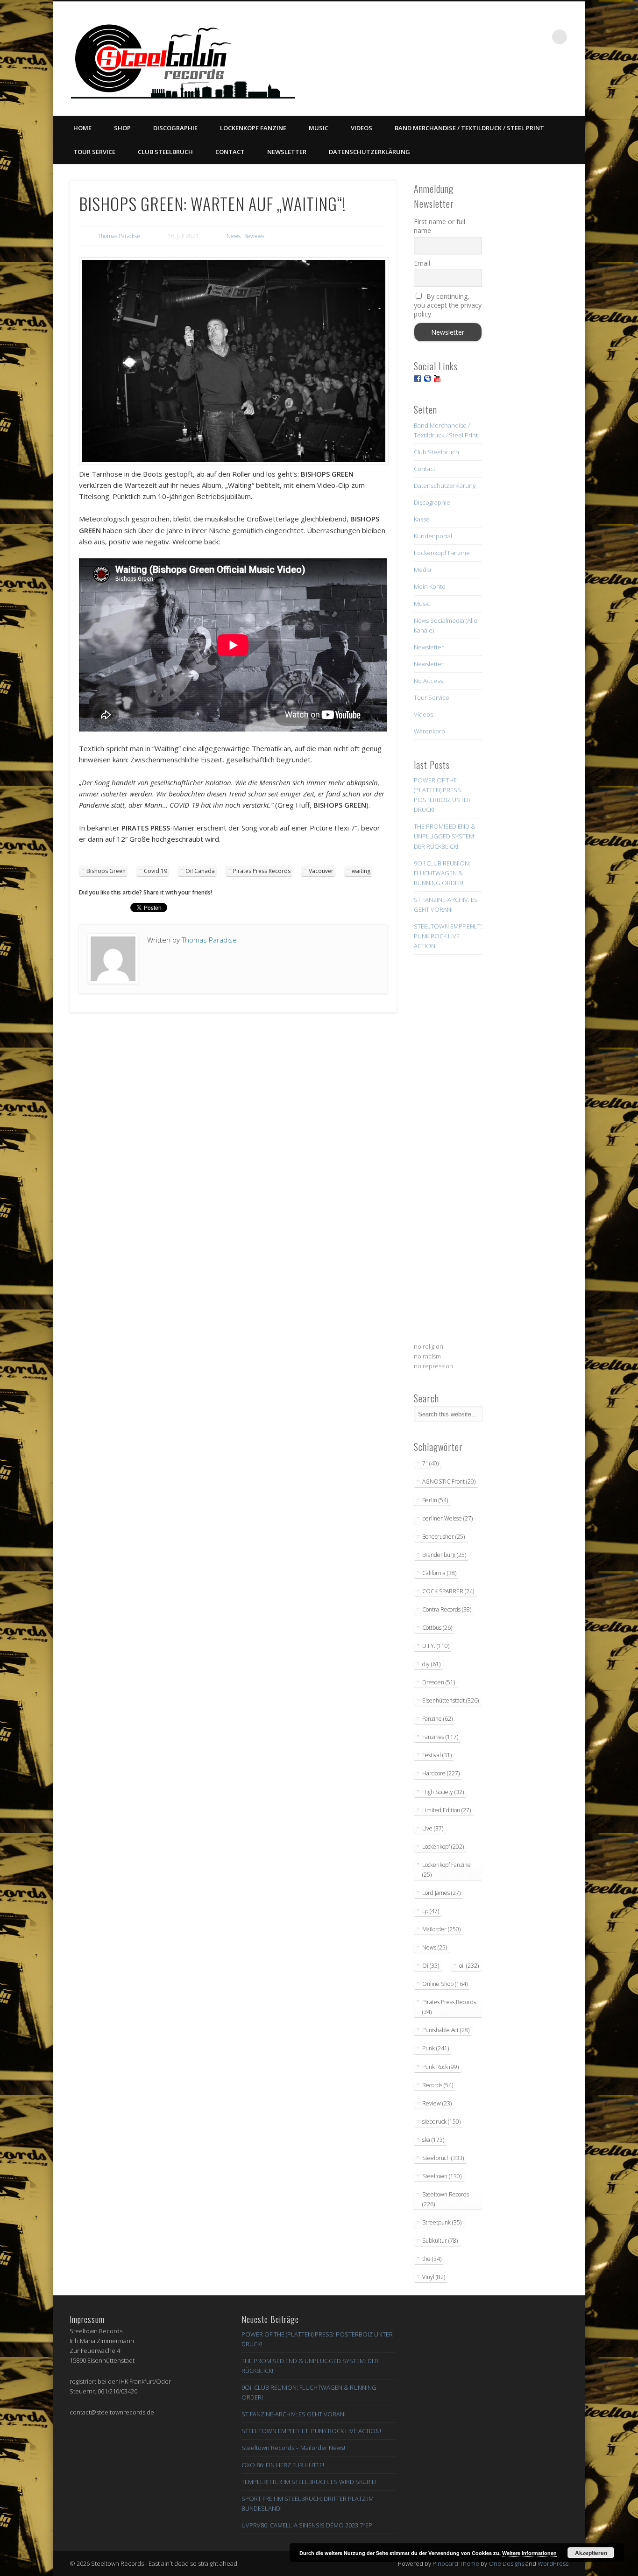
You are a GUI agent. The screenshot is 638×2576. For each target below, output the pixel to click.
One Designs (506, 2563)
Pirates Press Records (262, 871)
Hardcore (441, 1773)
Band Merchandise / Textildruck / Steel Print (469, 128)
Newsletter (287, 152)
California (439, 1573)
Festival (437, 1755)
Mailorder (441, 1929)
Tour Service (94, 152)
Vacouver (321, 871)
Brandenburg (444, 1555)
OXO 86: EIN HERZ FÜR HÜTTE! (283, 2465)
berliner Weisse (447, 1518)
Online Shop (445, 1984)
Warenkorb (429, 731)
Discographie (175, 128)
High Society (443, 1792)
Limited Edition (447, 1810)
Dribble (521, 37)
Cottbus (437, 1628)
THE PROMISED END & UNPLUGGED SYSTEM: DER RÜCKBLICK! (445, 836)
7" (430, 1463)
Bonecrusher (443, 1537)
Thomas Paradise (119, 236)
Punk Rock (440, 2067)
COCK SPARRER (448, 1591)
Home (82, 128)
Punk (436, 2048)
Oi (431, 1966)
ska (433, 2140)
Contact (230, 152)
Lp (431, 1911)
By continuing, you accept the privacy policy (448, 305)
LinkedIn (540, 37)
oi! (469, 1966)
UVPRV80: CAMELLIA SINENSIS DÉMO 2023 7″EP (307, 2525)
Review (437, 2103)
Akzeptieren (591, 2553)
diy (431, 1664)
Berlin (435, 1500)
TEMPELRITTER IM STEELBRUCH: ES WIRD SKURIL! (309, 2482)
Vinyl (434, 2277)
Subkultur (440, 2241)
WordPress (553, 2563)
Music (319, 128)
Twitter (483, 37)
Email (422, 263)
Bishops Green (106, 871)
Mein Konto (430, 586)
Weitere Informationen (529, 2553)
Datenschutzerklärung (369, 152)
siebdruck (441, 2122)
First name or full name (440, 226)
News (234, 236)
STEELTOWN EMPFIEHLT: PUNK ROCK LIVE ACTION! (448, 936)
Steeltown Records (446, 2199)
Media (422, 570)
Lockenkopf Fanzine (253, 128)
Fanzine (437, 1719)
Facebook (464, 37)
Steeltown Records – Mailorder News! (293, 2448)
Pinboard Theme (456, 2563)
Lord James (441, 1893)
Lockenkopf (443, 1847)
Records (438, 2085)
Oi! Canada (200, 871)
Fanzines (440, 1737)
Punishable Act (446, 2030)
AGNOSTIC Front (449, 1482)
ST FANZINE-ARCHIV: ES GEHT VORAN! (294, 2414)
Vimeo (502, 37)
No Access (428, 681)
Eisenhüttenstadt (450, 1700)
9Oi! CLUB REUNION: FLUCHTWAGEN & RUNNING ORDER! (442, 873)
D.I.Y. (436, 1646)
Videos (362, 128)
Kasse (422, 519)
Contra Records (447, 1609)
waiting (361, 871)
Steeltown (442, 2176)
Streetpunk (442, 2222)
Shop (122, 128)
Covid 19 (156, 871)
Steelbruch (443, 2158)
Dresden (439, 1682)
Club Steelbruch (165, 152)
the (432, 2259)
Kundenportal (433, 536)
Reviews (254, 236)
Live (433, 1828)
